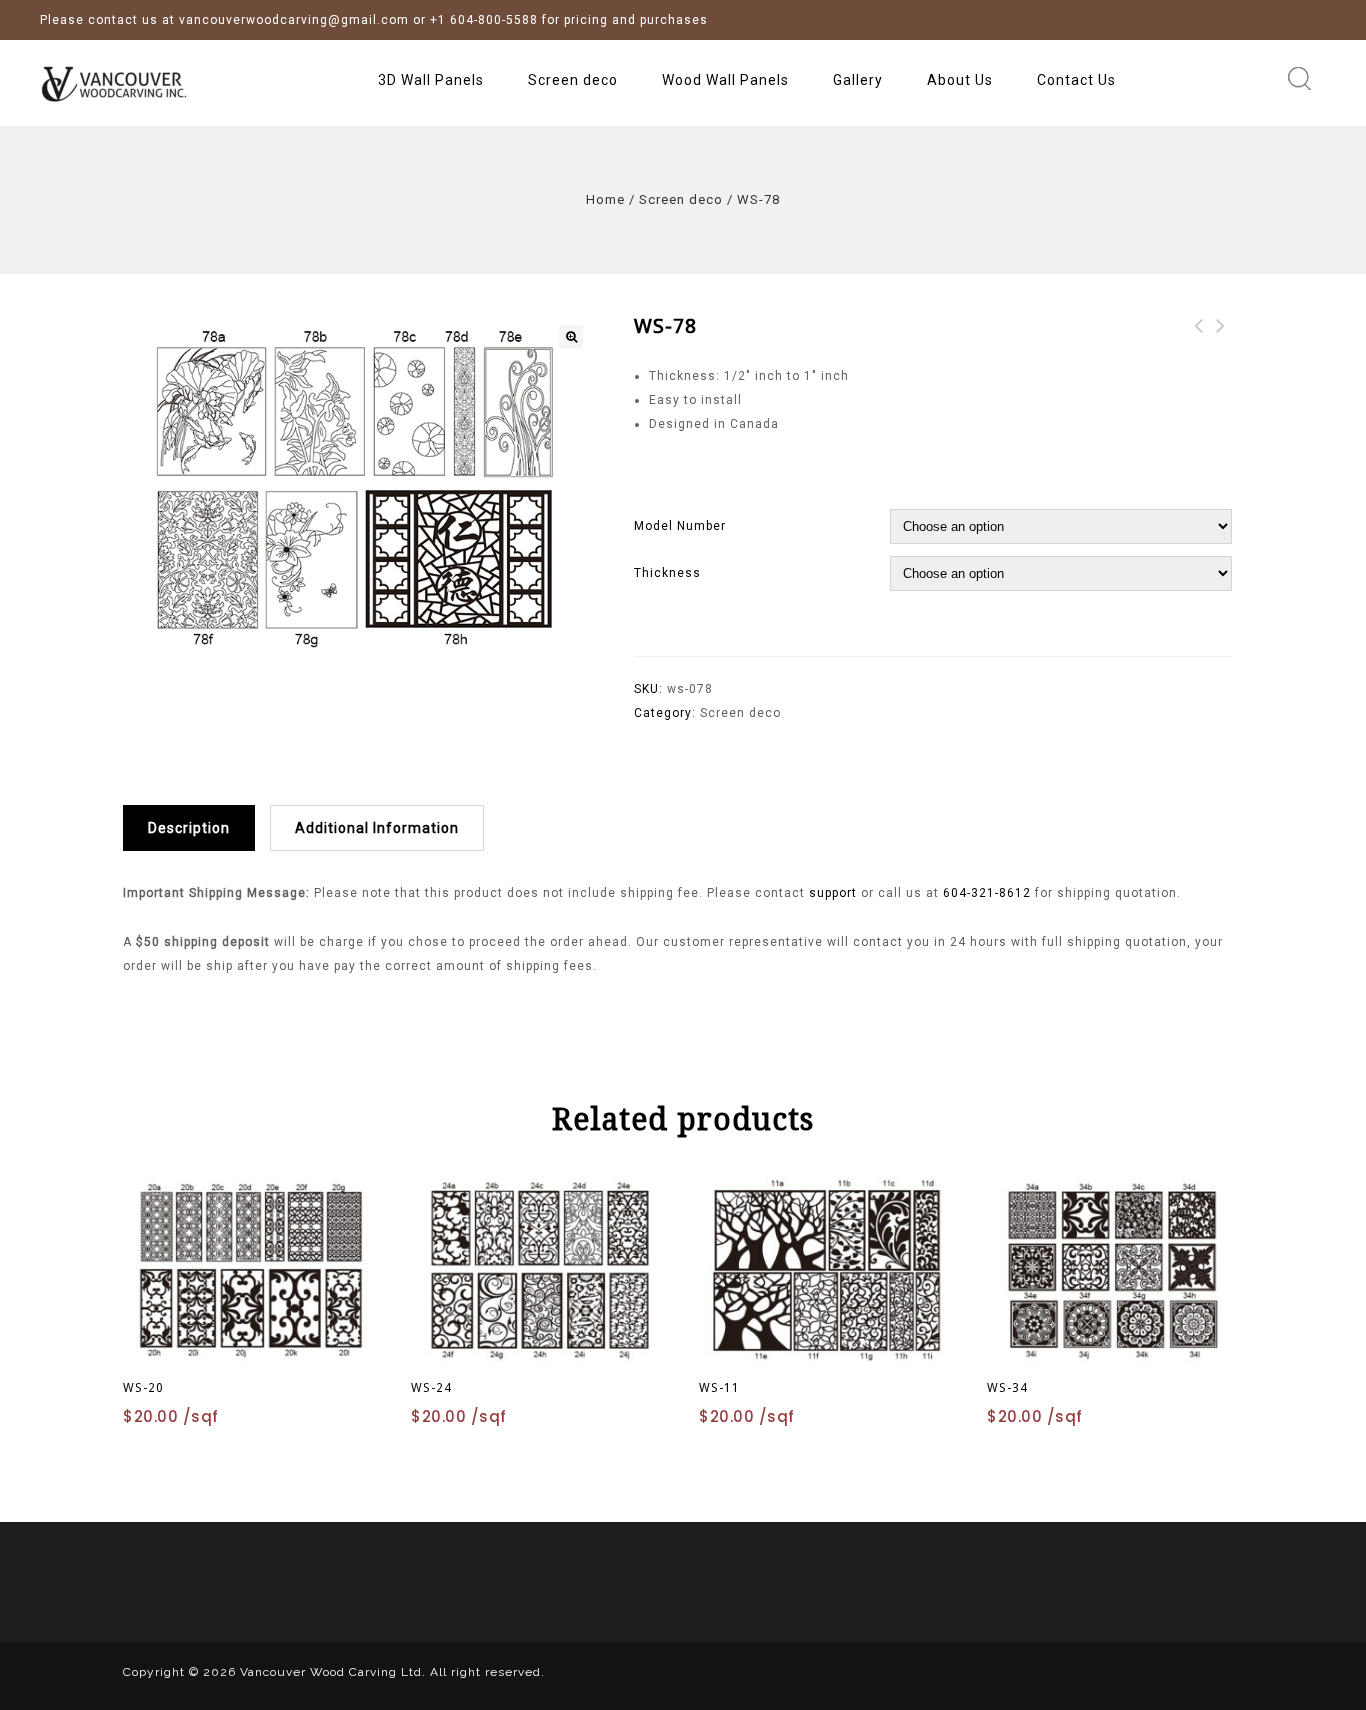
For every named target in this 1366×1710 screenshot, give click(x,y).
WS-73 (1221, 338)
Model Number (680, 526)
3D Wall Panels (431, 80)
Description (189, 828)
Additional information (377, 828)
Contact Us (1076, 80)
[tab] (196, 828)
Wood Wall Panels (725, 80)
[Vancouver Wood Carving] (130, 83)
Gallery (858, 80)
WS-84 (1199, 338)
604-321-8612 (987, 893)
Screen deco (573, 80)
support (835, 893)
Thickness (667, 573)
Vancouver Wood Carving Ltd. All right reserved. (392, 1672)
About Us (960, 80)
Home (605, 199)
